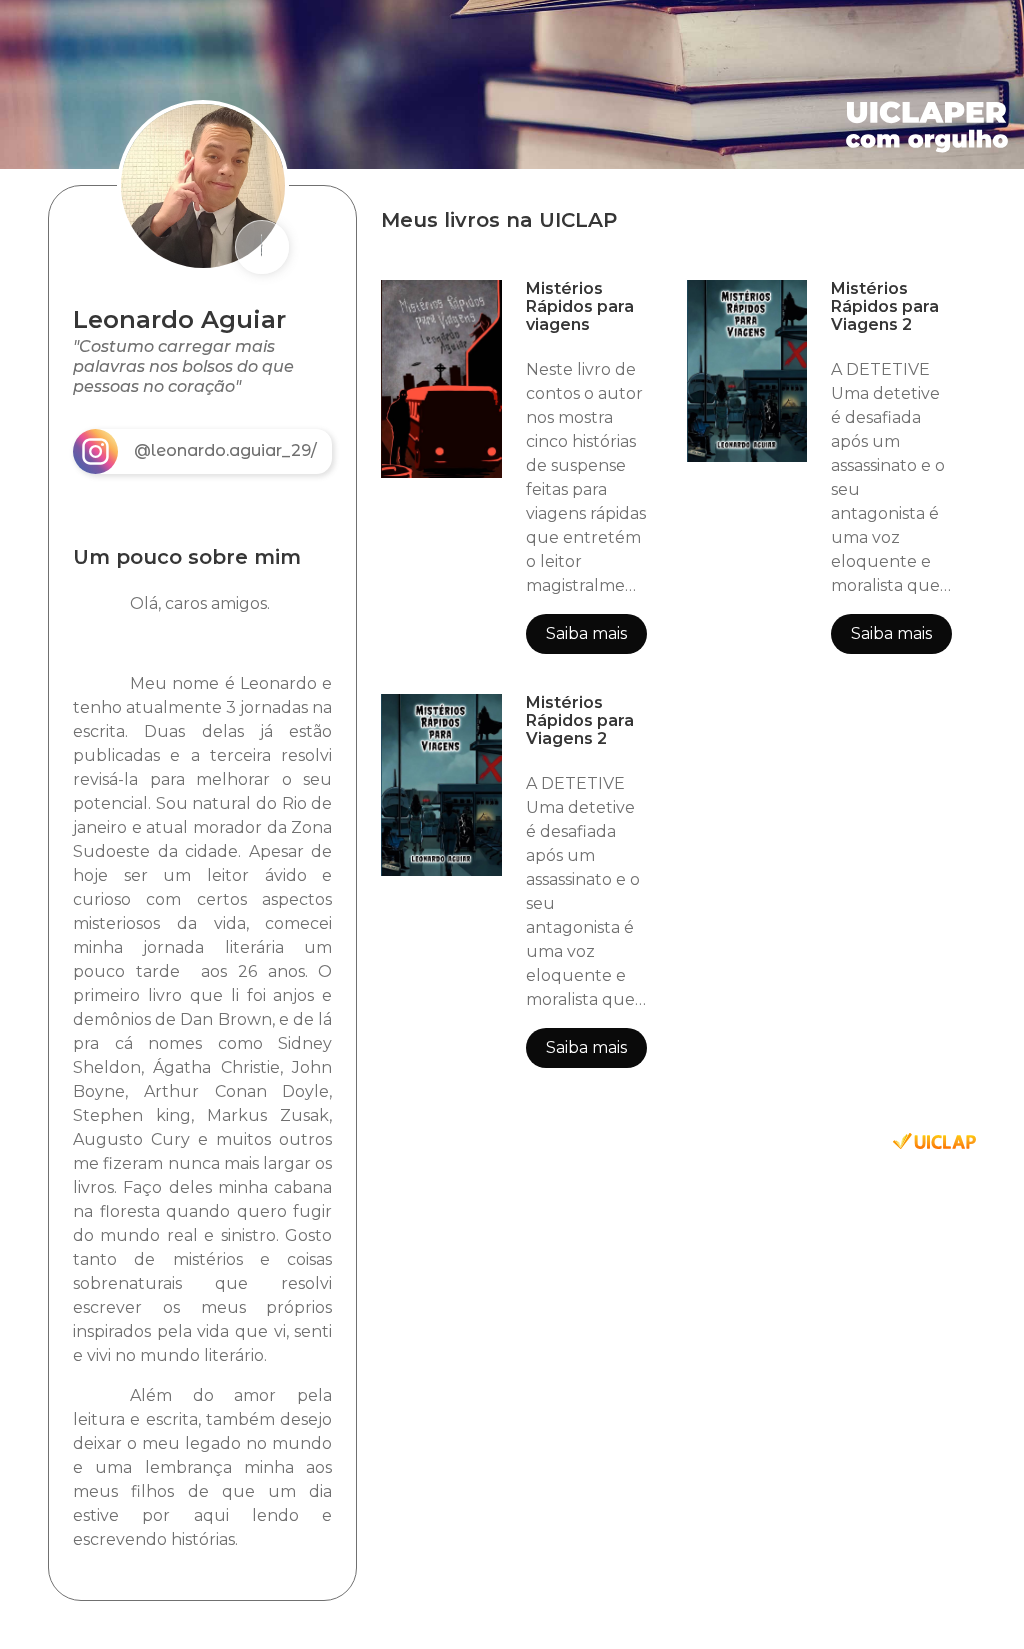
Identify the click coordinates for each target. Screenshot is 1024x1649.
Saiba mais (586, 633)
